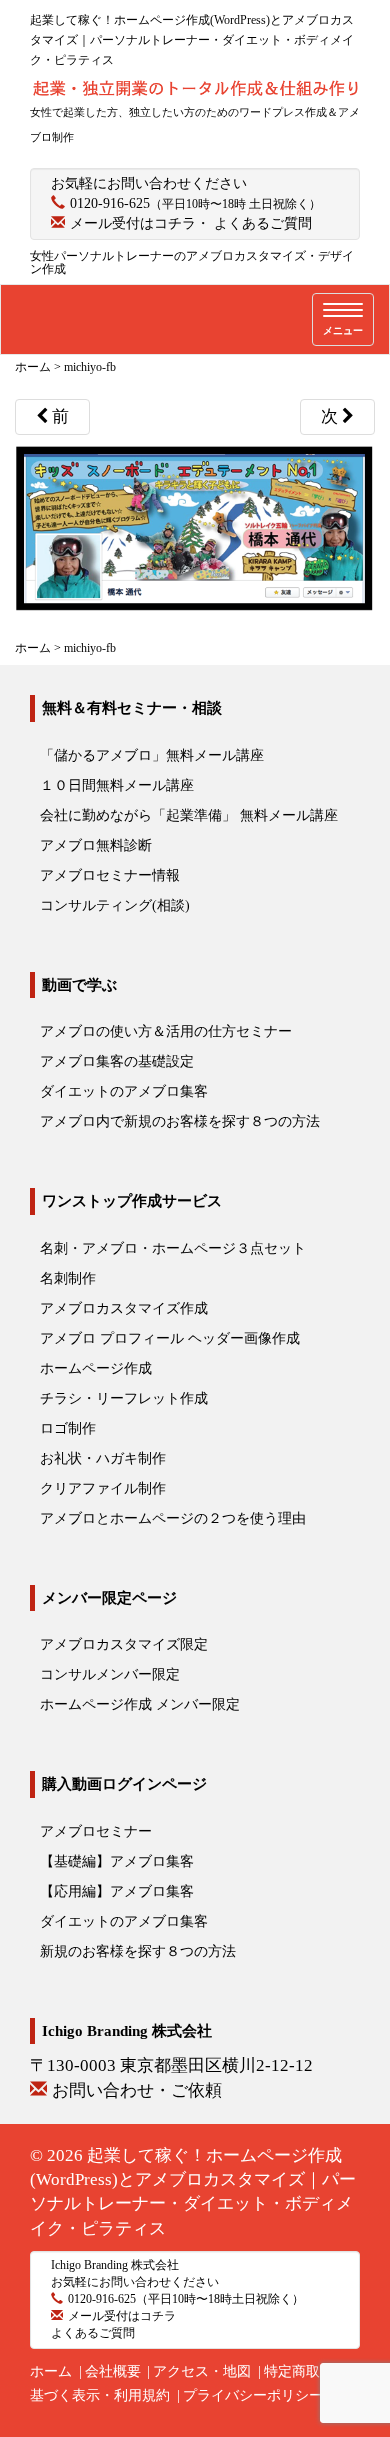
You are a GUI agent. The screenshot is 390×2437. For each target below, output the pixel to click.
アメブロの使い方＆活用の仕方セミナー (166, 1031)
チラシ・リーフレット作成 (124, 1398)
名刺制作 (68, 1278)
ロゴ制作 (68, 1428)
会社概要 (113, 2371)
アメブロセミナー (96, 1831)
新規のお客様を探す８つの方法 (138, 1951)
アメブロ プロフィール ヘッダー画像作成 (170, 1338)
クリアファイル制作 (103, 1488)
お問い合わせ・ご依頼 (137, 2090)
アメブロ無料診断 (96, 845)
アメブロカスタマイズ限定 (124, 1644)
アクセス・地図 (202, 2371)
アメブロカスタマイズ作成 (124, 1308)
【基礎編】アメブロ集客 (117, 1861)
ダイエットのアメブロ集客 (124, 1091)
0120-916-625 (110, 203)
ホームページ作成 (96, 1368)
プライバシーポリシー (253, 2395)
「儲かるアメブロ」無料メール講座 (152, 755)
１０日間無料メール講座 (117, 785)
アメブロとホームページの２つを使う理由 (173, 1518)
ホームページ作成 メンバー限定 (140, 1704)
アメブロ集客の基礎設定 (117, 1061)
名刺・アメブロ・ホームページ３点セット (173, 1248)
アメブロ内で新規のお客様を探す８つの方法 (180, 1121)
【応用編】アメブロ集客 (117, 1891)
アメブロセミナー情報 (110, 875)
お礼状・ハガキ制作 (103, 1458)
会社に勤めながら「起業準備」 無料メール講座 (189, 815)
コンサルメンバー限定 (110, 1674)
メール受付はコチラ (133, 223)
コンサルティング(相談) (115, 905)
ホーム (51, 2371)
